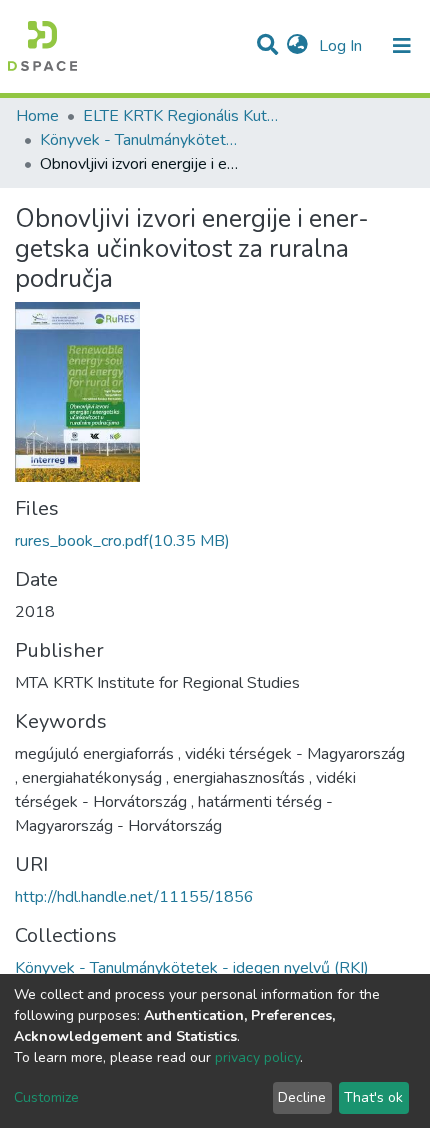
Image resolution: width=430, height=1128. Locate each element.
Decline (302, 1097)
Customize (46, 1097)
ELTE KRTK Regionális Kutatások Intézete (183, 116)
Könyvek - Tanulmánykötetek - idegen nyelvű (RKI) (140, 140)
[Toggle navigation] (402, 46)
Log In (342, 46)
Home (37, 116)
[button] (297, 46)
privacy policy (257, 1057)
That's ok (373, 1097)
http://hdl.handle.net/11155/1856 (134, 897)
